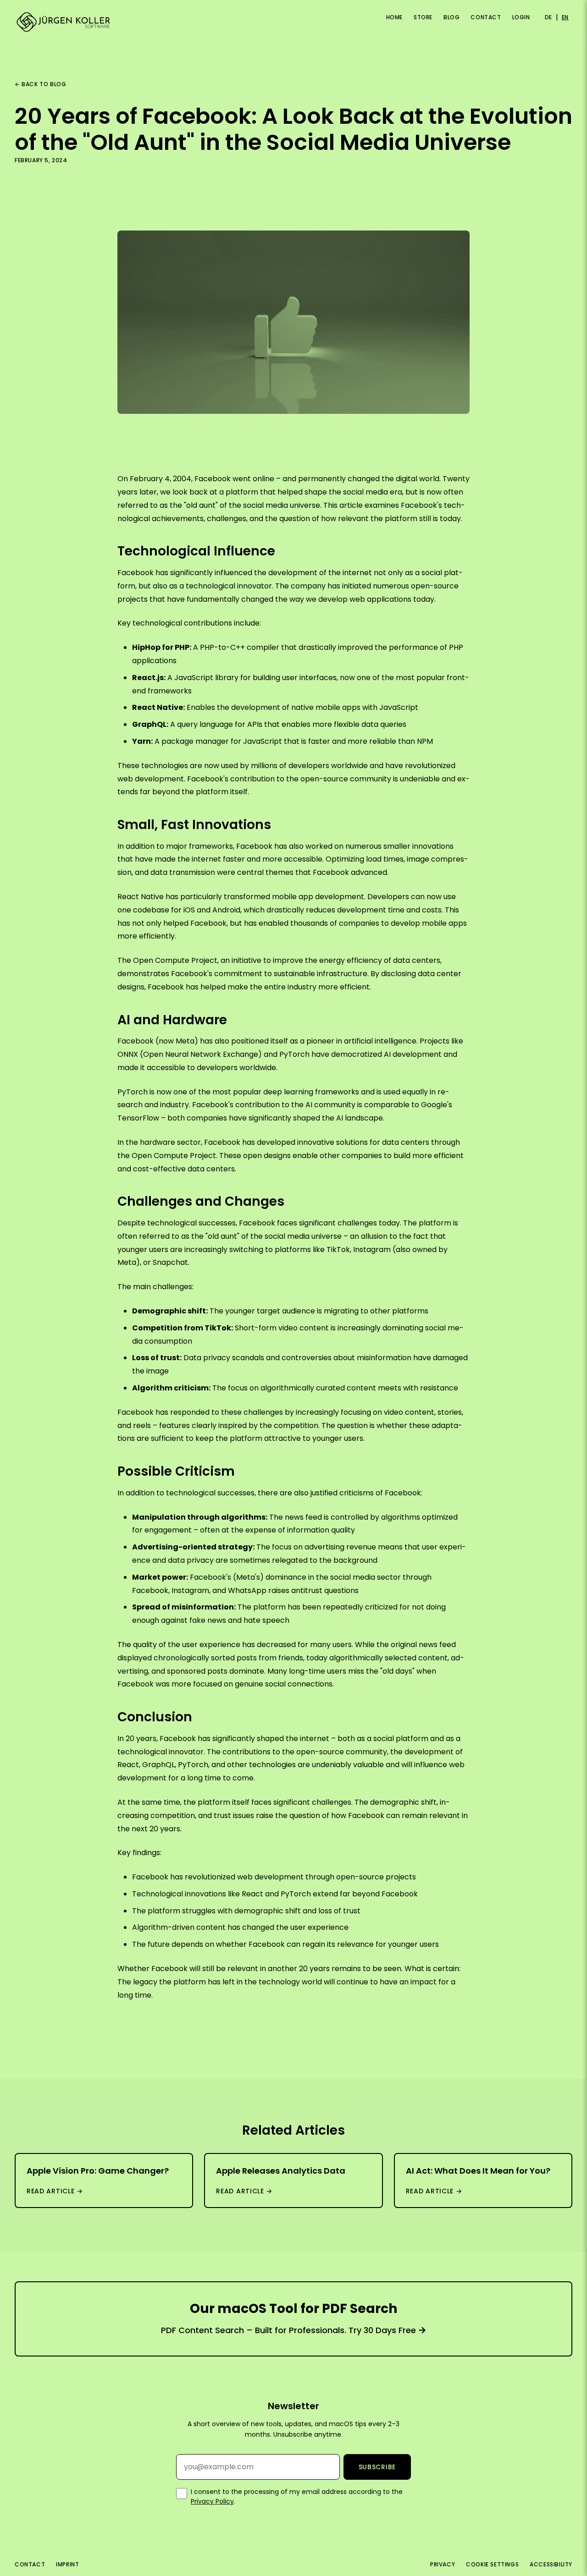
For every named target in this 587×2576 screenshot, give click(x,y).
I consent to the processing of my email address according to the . (297, 2496)
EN (565, 17)
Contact (486, 17)
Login (521, 17)
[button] (13, 13)
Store (423, 17)
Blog (451, 17)
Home (394, 17)
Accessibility (551, 2564)
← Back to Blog (40, 84)
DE (548, 17)
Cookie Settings (492, 2564)
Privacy (443, 2564)
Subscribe (377, 2467)
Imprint (67, 2564)
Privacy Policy (212, 2501)
